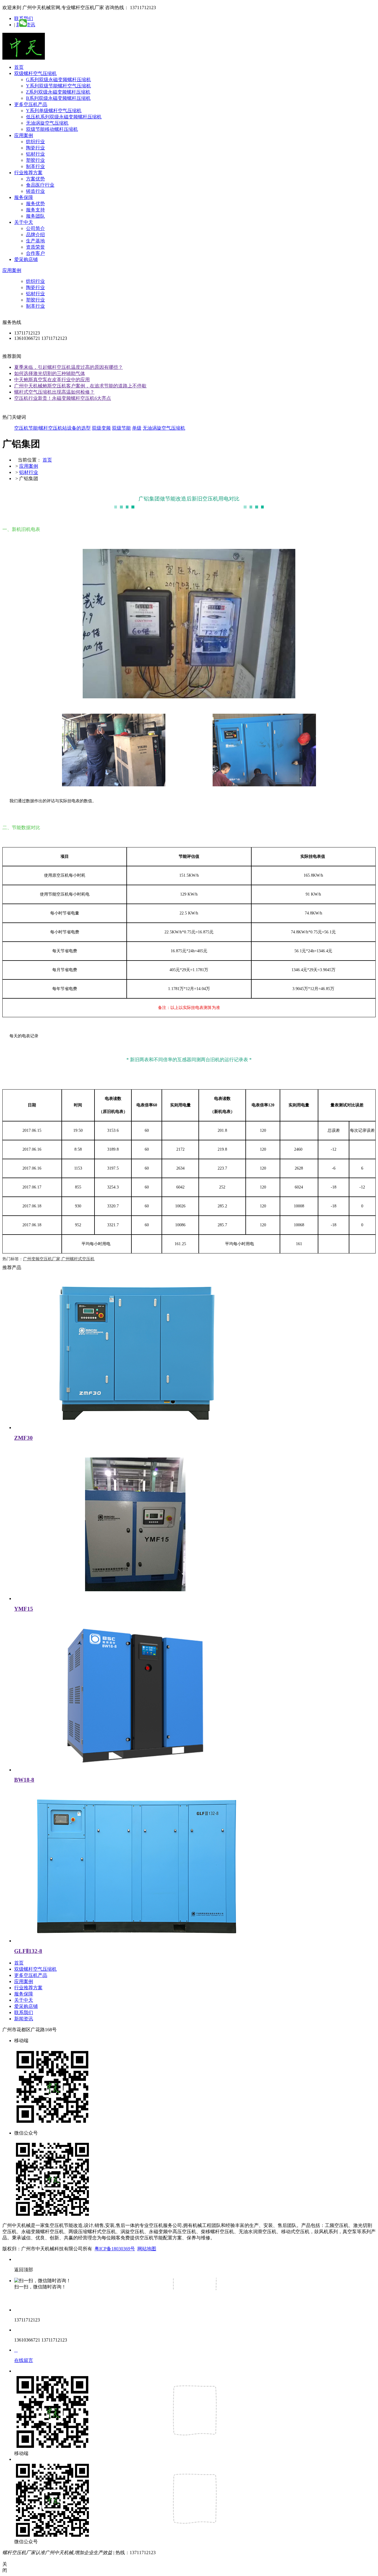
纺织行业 (35, 142)
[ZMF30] (135, 1428)
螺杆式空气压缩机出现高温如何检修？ (54, 392)
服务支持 (35, 210)
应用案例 (24, 135)
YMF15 (24, 1609)
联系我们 (24, 2012)
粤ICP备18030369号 (115, 2249)
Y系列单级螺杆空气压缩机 (54, 111)
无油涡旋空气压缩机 (47, 123)
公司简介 (35, 228)
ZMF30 (23, 1438)
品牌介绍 (35, 235)
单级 (137, 428)
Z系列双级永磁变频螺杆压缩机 (58, 92)
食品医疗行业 (40, 185)
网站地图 (147, 2249)
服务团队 (35, 216)
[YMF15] (135, 1598)
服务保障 (24, 197)
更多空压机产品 (31, 104)
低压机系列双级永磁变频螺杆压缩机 (64, 117)
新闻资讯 (24, 2019)
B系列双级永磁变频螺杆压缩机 (58, 98)
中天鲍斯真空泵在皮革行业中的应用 (52, 380)
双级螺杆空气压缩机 (35, 73)
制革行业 (35, 166)
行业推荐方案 (28, 173)
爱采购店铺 (26, 259)
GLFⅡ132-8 (28, 1951)
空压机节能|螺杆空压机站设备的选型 (52, 428)
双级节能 (121, 428)
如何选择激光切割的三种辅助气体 (50, 373)
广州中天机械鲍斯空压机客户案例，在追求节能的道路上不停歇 (80, 386)
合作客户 (35, 253)
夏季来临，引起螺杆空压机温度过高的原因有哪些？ (69, 367)
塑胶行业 (35, 160)
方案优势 (35, 179)
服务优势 (35, 204)
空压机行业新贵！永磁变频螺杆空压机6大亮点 (63, 398)
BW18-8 (24, 1780)
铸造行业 (35, 191)
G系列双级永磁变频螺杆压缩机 (58, 80)
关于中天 (24, 222)
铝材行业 (35, 154)
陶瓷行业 (35, 148)
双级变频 (101, 428)
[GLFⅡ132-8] (135, 1941)
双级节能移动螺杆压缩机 (52, 129)
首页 (19, 67)
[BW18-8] (135, 1770)
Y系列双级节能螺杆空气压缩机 (58, 86)
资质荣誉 (35, 247)
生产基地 (35, 241)
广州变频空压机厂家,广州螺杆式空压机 (59, 1259)
